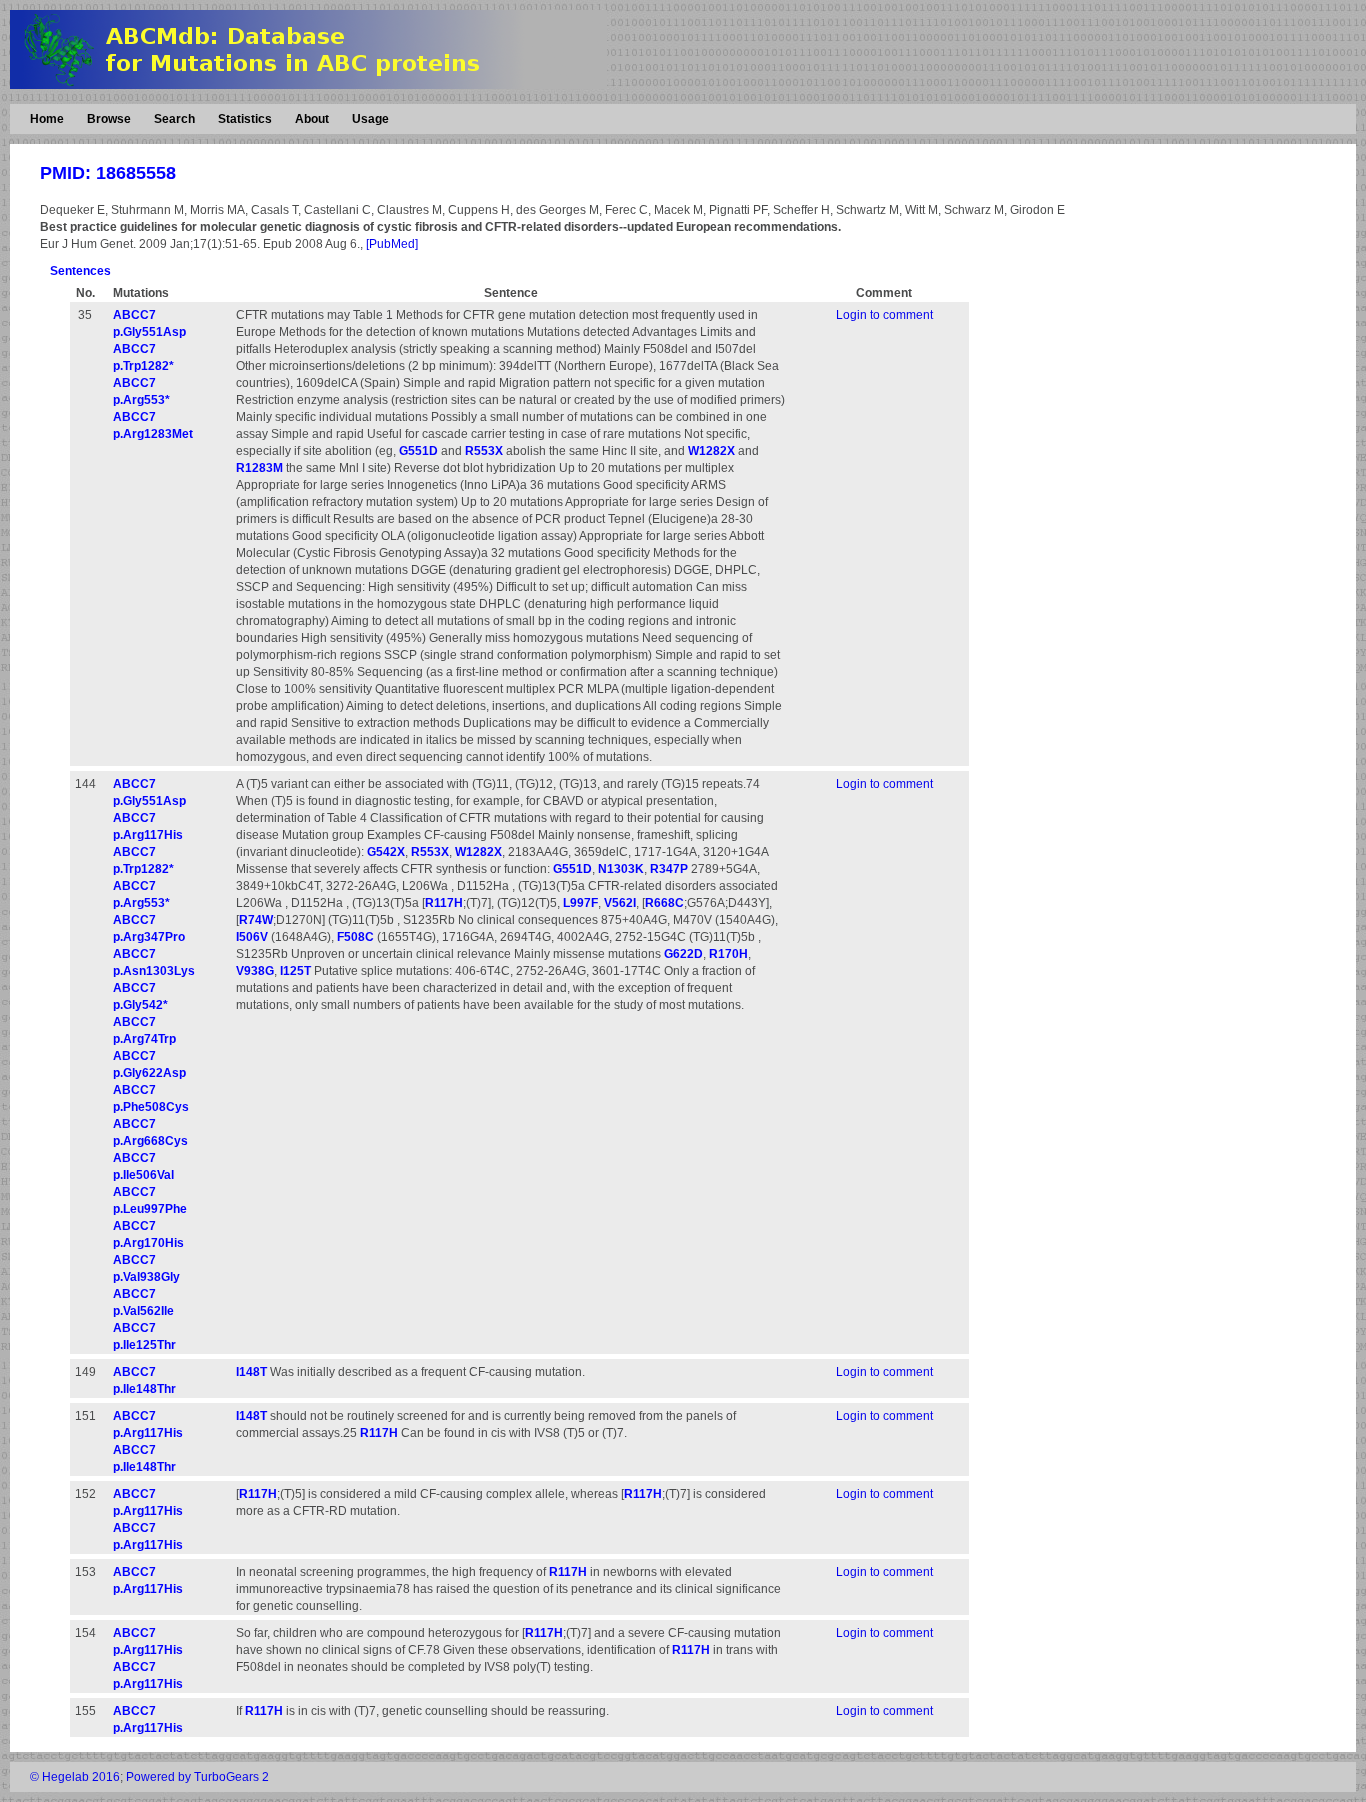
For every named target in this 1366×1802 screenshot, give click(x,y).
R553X (484, 451)
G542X (386, 852)
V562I (620, 903)
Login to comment (884, 315)
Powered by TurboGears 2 (197, 1777)
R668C (664, 903)
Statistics (245, 119)
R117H (444, 903)
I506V (252, 937)
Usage (370, 119)
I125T (295, 971)
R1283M (259, 468)
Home (47, 119)
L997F (580, 903)
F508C (355, 937)
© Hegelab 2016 (75, 1777)
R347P (669, 869)
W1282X (711, 451)
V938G (255, 971)
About (312, 119)
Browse (109, 119)
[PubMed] (392, 244)
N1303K (621, 869)
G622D (683, 954)
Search (174, 119)
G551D (418, 451)
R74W (256, 920)
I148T (251, 1372)
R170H (728, 954)
